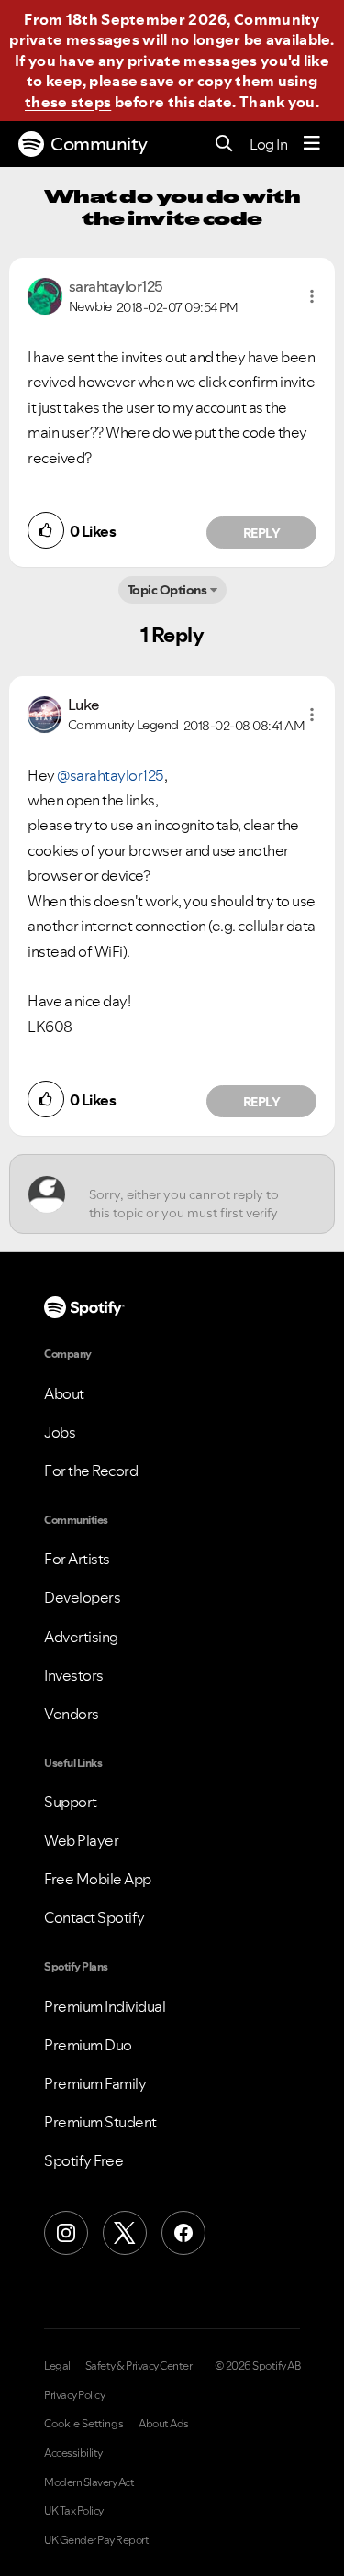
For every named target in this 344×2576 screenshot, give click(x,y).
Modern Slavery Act (89, 2482)
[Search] (224, 144)
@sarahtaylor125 (111, 775)
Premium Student (100, 2122)
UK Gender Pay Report (96, 2540)
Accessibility (73, 2453)
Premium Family (95, 2083)
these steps (68, 102)
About (64, 1393)
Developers (82, 1597)
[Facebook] (183, 2233)
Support (71, 1802)
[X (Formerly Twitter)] (125, 2233)
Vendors (72, 1714)
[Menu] (312, 144)
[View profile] (45, 294)
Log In (268, 144)
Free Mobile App (98, 1879)
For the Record (91, 1471)
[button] (312, 296)
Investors (74, 1675)
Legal (57, 2366)
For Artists (77, 1559)
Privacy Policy (74, 2395)
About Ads (164, 2424)
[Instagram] (66, 2233)
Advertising (81, 1637)
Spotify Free (83, 2160)
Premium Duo (88, 2045)
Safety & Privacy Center (139, 2366)
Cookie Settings (84, 2424)
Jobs (60, 1432)
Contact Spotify (94, 1917)
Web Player (81, 1840)
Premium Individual (105, 2006)
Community (99, 144)
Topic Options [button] (167, 590)
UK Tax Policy (74, 2511)
